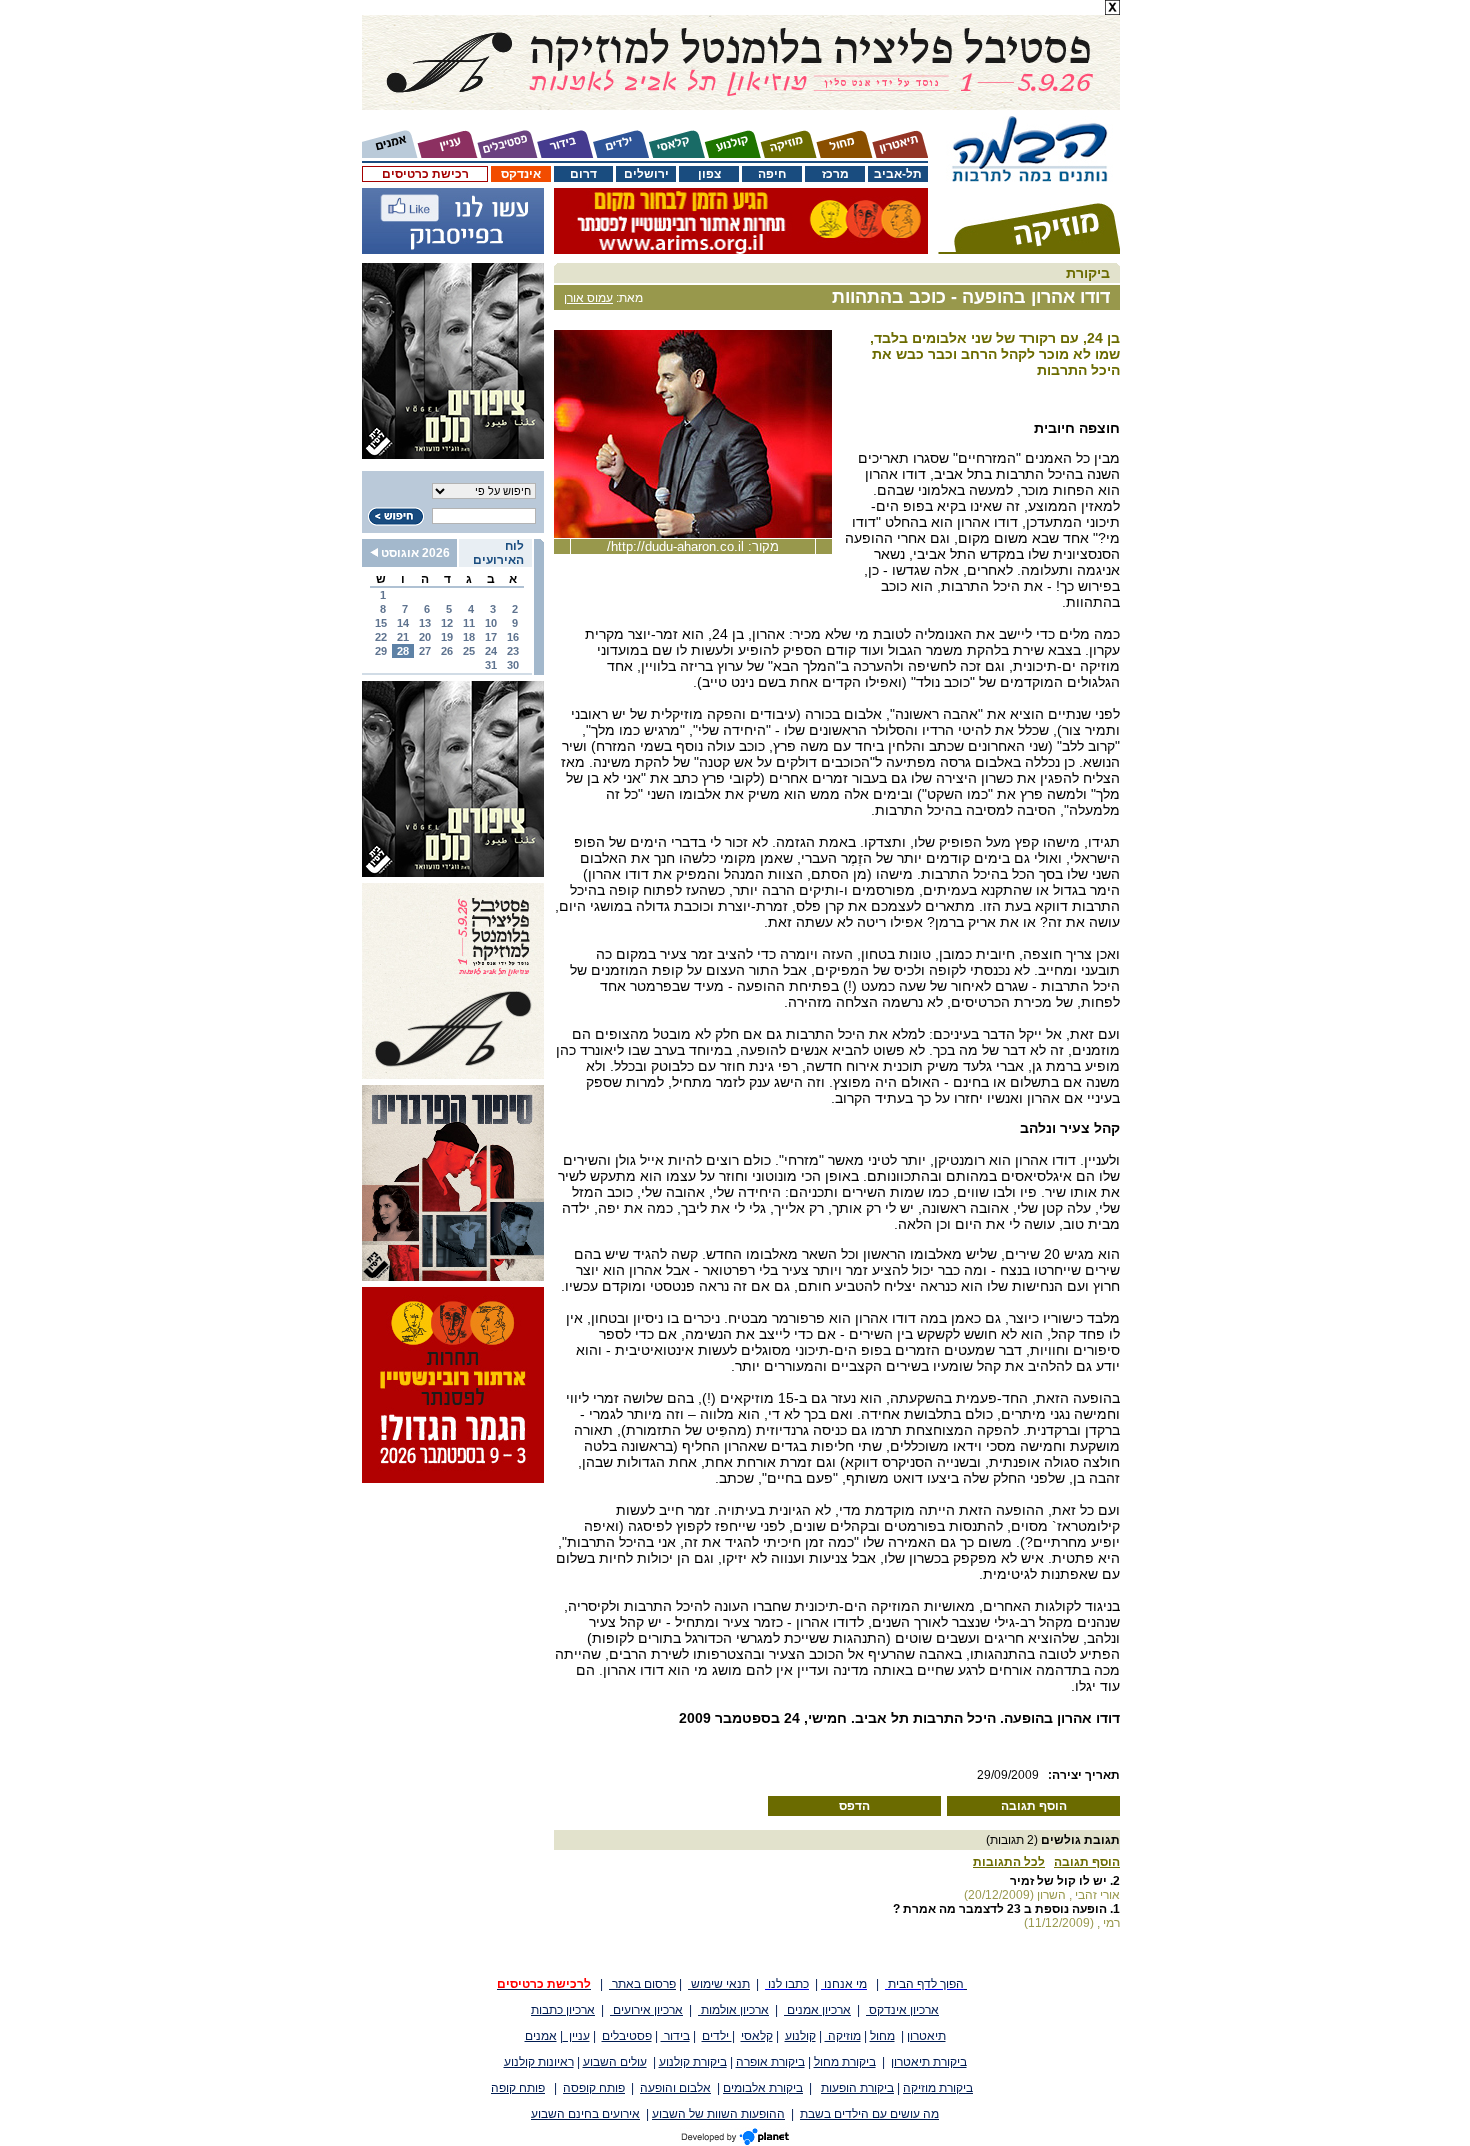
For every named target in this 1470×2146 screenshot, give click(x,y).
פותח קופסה (594, 2088)
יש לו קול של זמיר (1058, 1881)
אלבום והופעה (675, 2088)
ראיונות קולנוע (539, 2062)
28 (403, 651)
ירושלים (646, 174)
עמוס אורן (588, 298)
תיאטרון (926, 2036)
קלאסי (757, 2036)
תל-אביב (898, 174)
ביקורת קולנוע (693, 2062)
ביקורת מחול (845, 2062)
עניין (576, 2036)
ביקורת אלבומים (763, 2088)
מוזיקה (843, 2036)
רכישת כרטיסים (425, 174)
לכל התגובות (1009, 1862)
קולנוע (800, 2036)
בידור (675, 2036)
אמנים (541, 2036)
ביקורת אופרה (770, 2062)
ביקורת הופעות (857, 2088)
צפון (709, 174)
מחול (882, 2036)
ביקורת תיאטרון (929, 2062)
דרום (583, 174)
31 (491, 665)
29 (381, 651)
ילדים (717, 2036)
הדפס (854, 1806)
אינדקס (521, 174)
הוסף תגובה (1034, 1806)
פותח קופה (518, 2088)
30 (513, 665)
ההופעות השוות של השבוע (718, 2114)
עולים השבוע (615, 2062)
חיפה (772, 174)
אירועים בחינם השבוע (585, 2114)
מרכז (835, 174)
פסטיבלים (627, 2036)
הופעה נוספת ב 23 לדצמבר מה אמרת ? (1000, 1909)
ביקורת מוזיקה (938, 2088)
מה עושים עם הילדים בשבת (869, 2114)
